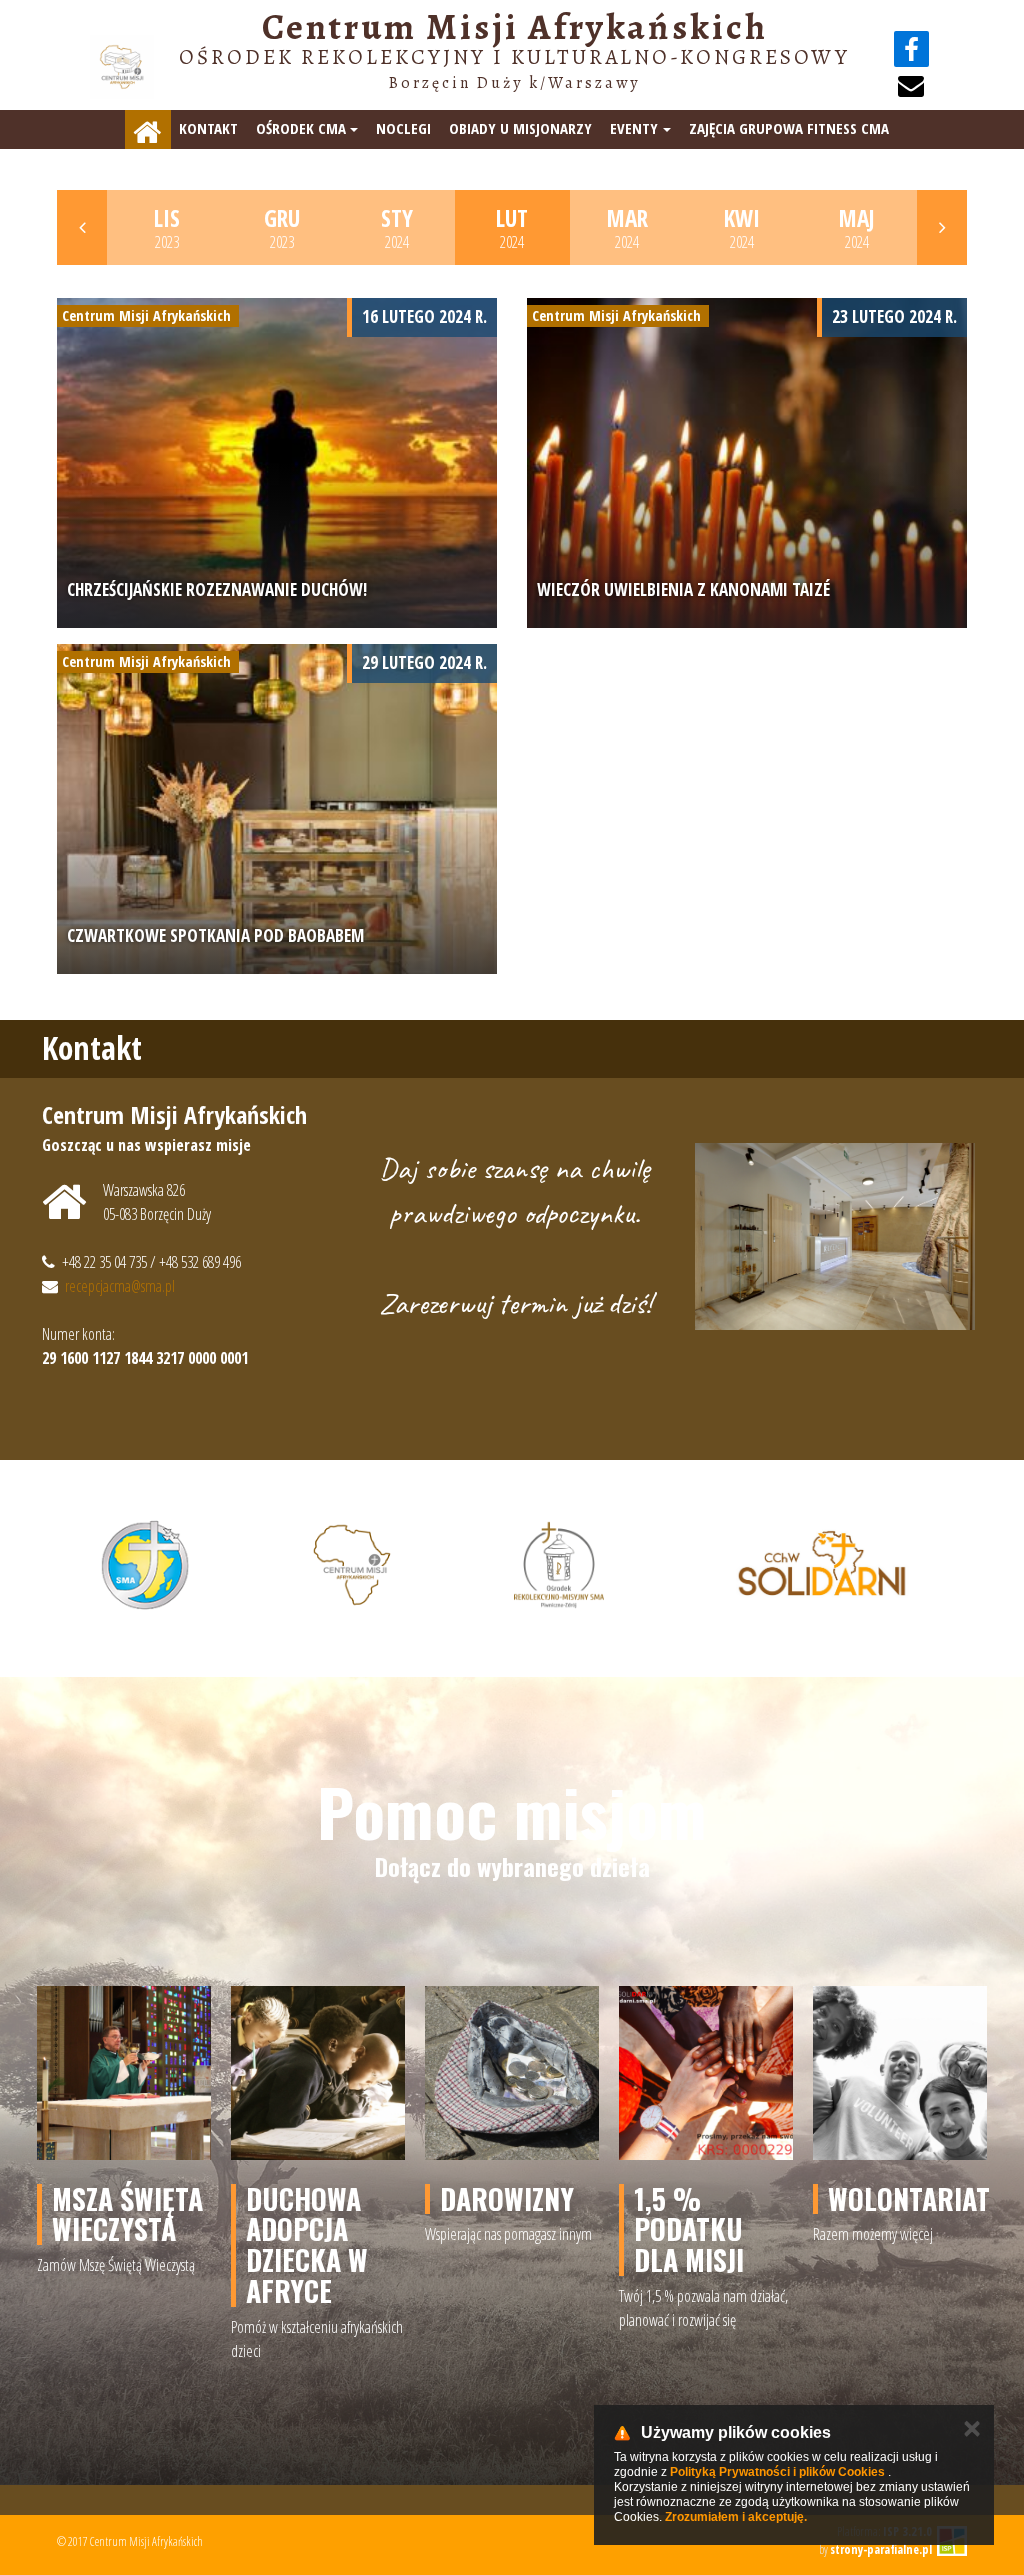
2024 (397, 227)
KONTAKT (208, 128)
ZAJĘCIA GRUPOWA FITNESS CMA (789, 128)
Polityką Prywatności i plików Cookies (777, 2472)
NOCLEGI (403, 128)
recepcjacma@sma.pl (120, 1286)
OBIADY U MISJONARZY (520, 128)
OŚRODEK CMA (301, 128)
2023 (167, 227)
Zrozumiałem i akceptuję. (736, 2517)
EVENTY (634, 128)
